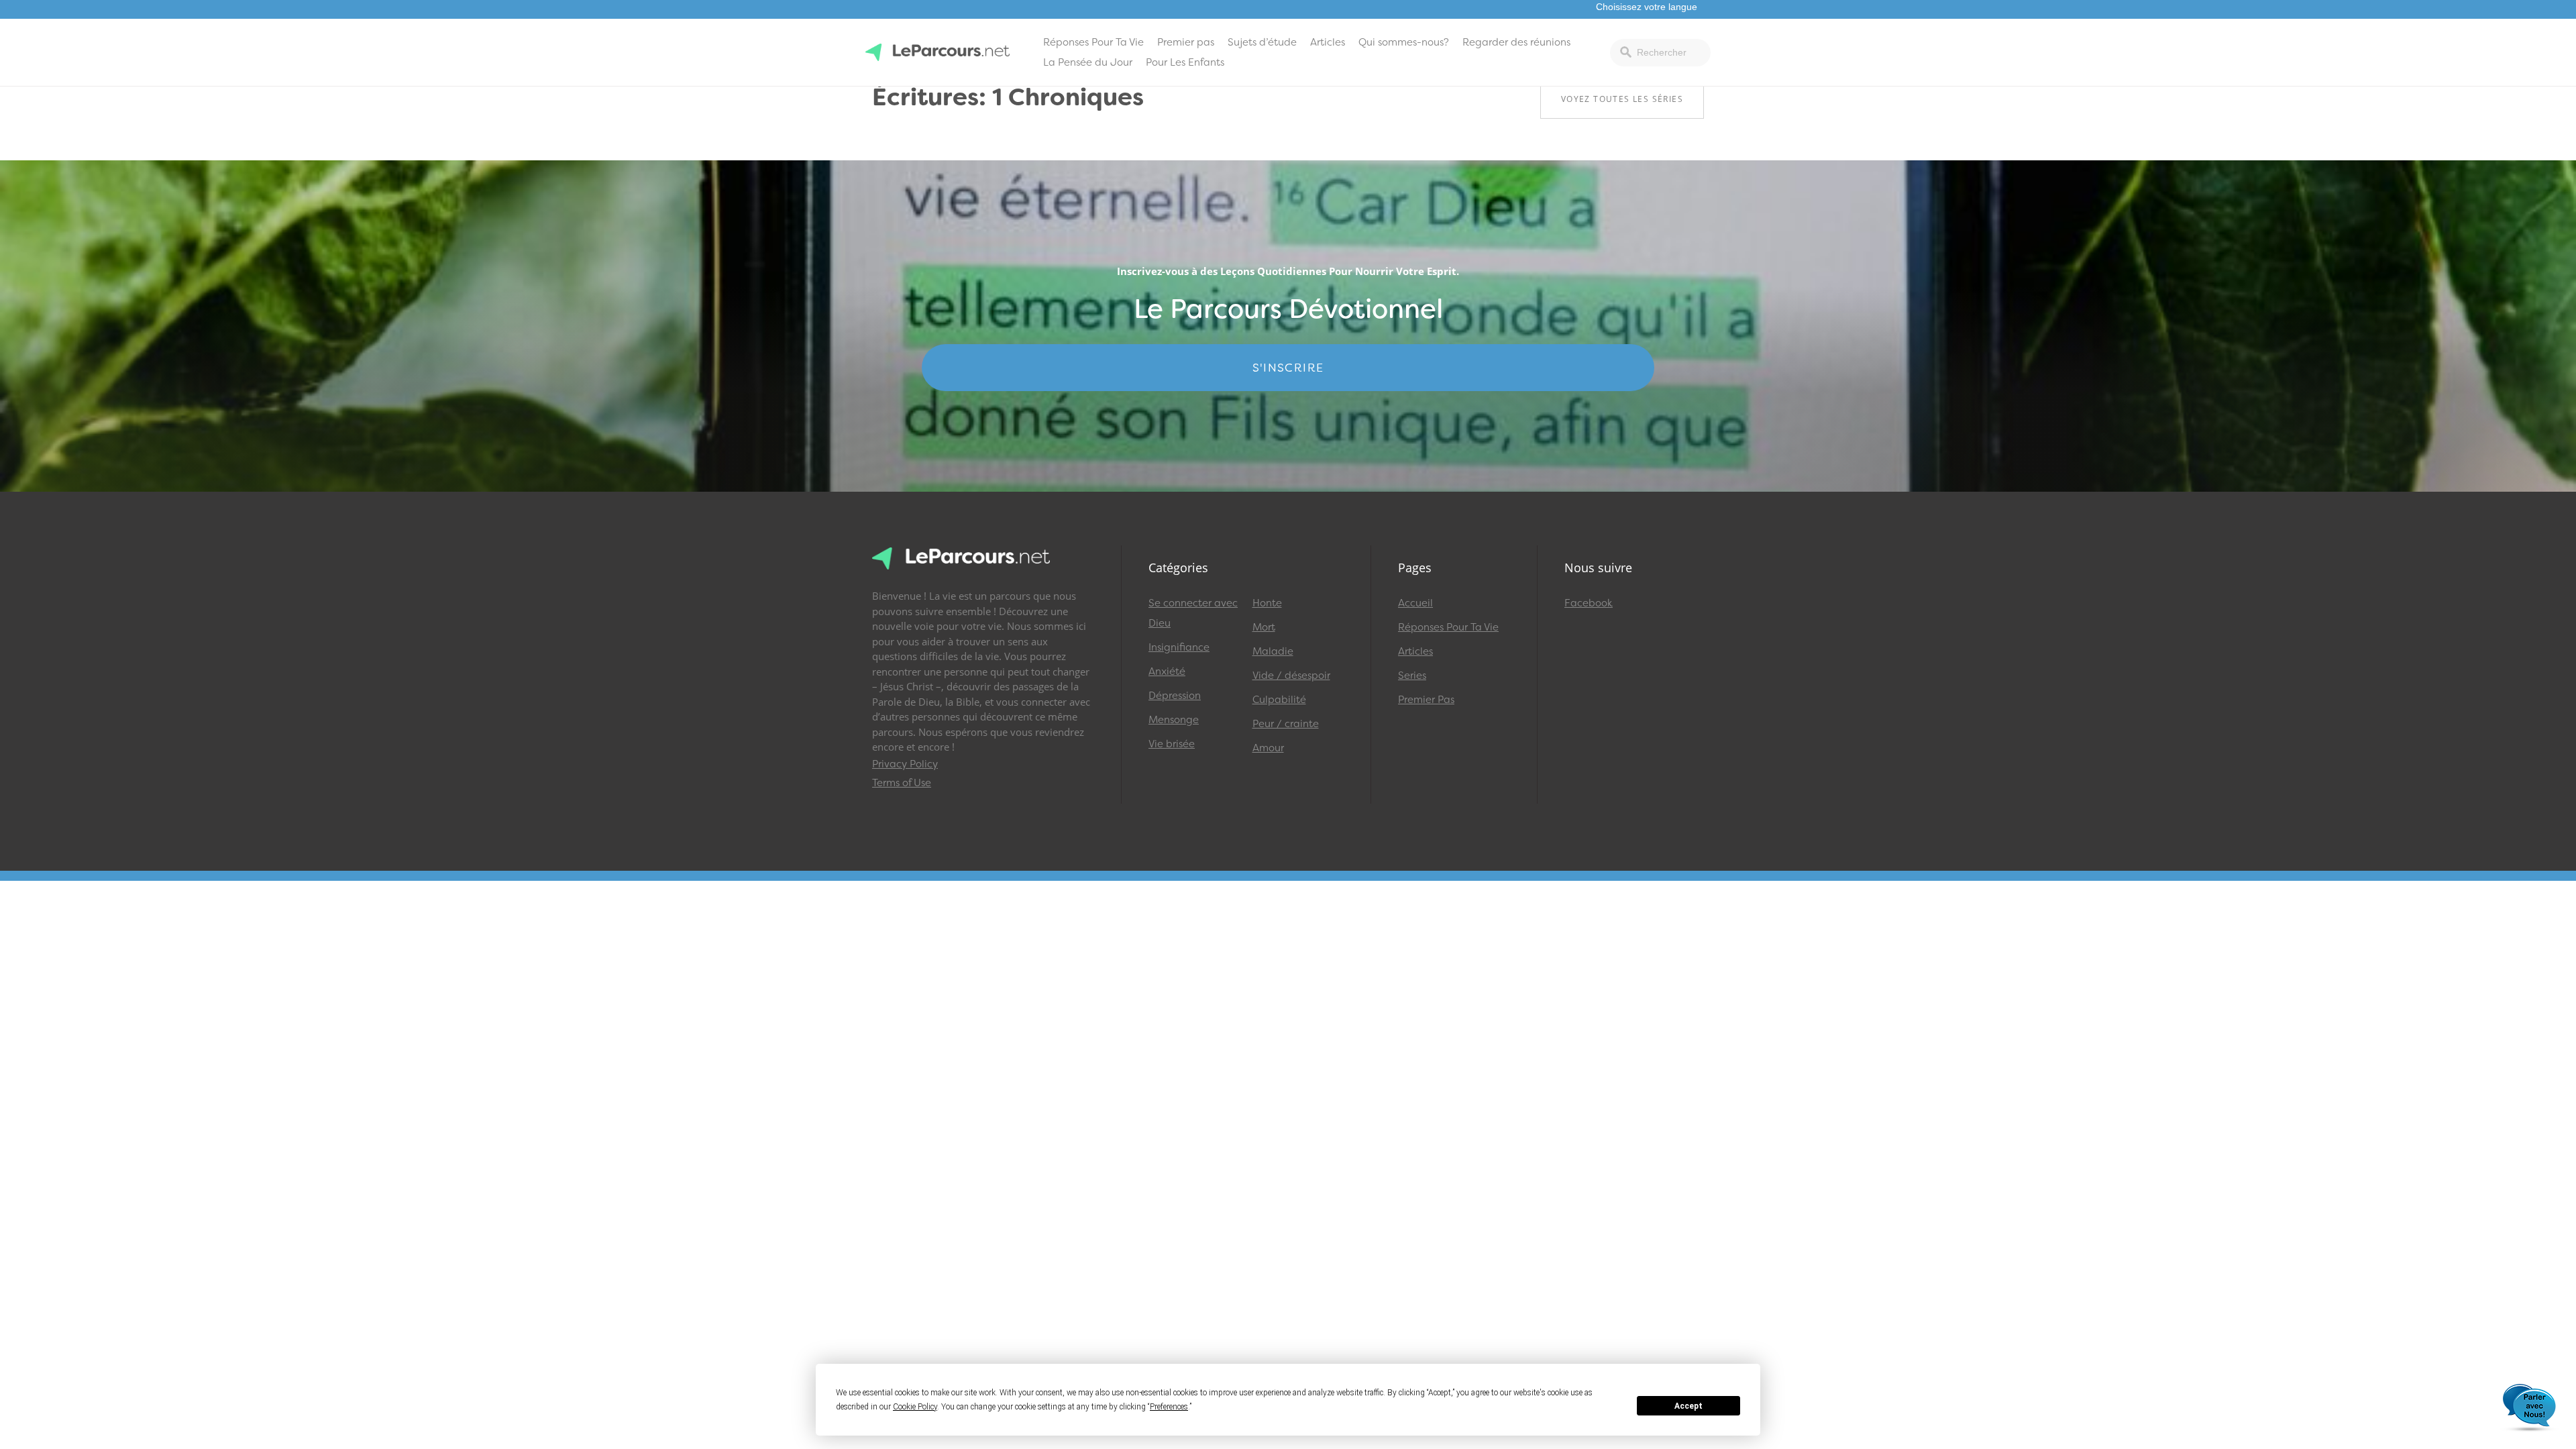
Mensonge (1174, 720)
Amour (1268, 748)
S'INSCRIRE (1288, 368)
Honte (1267, 603)
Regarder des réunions (1516, 42)
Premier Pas (1426, 700)
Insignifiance (1179, 647)
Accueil (1415, 603)
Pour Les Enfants (1185, 62)
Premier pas (1186, 42)
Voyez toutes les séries (1622, 99)
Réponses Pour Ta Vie (1093, 42)
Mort (1264, 627)
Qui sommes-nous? (1404, 42)
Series (1412, 676)
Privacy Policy (905, 764)
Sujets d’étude (1262, 42)
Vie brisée (1172, 744)
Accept (1688, 1406)
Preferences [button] (1169, 1407)
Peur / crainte (1286, 724)
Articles (1328, 42)
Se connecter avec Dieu (1193, 613)
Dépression (1175, 696)
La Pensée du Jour (1088, 62)
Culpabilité (1279, 700)
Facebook (1589, 603)
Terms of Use (902, 783)
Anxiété (1167, 672)
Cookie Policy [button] (915, 1407)
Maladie (1273, 651)
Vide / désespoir (1291, 676)
